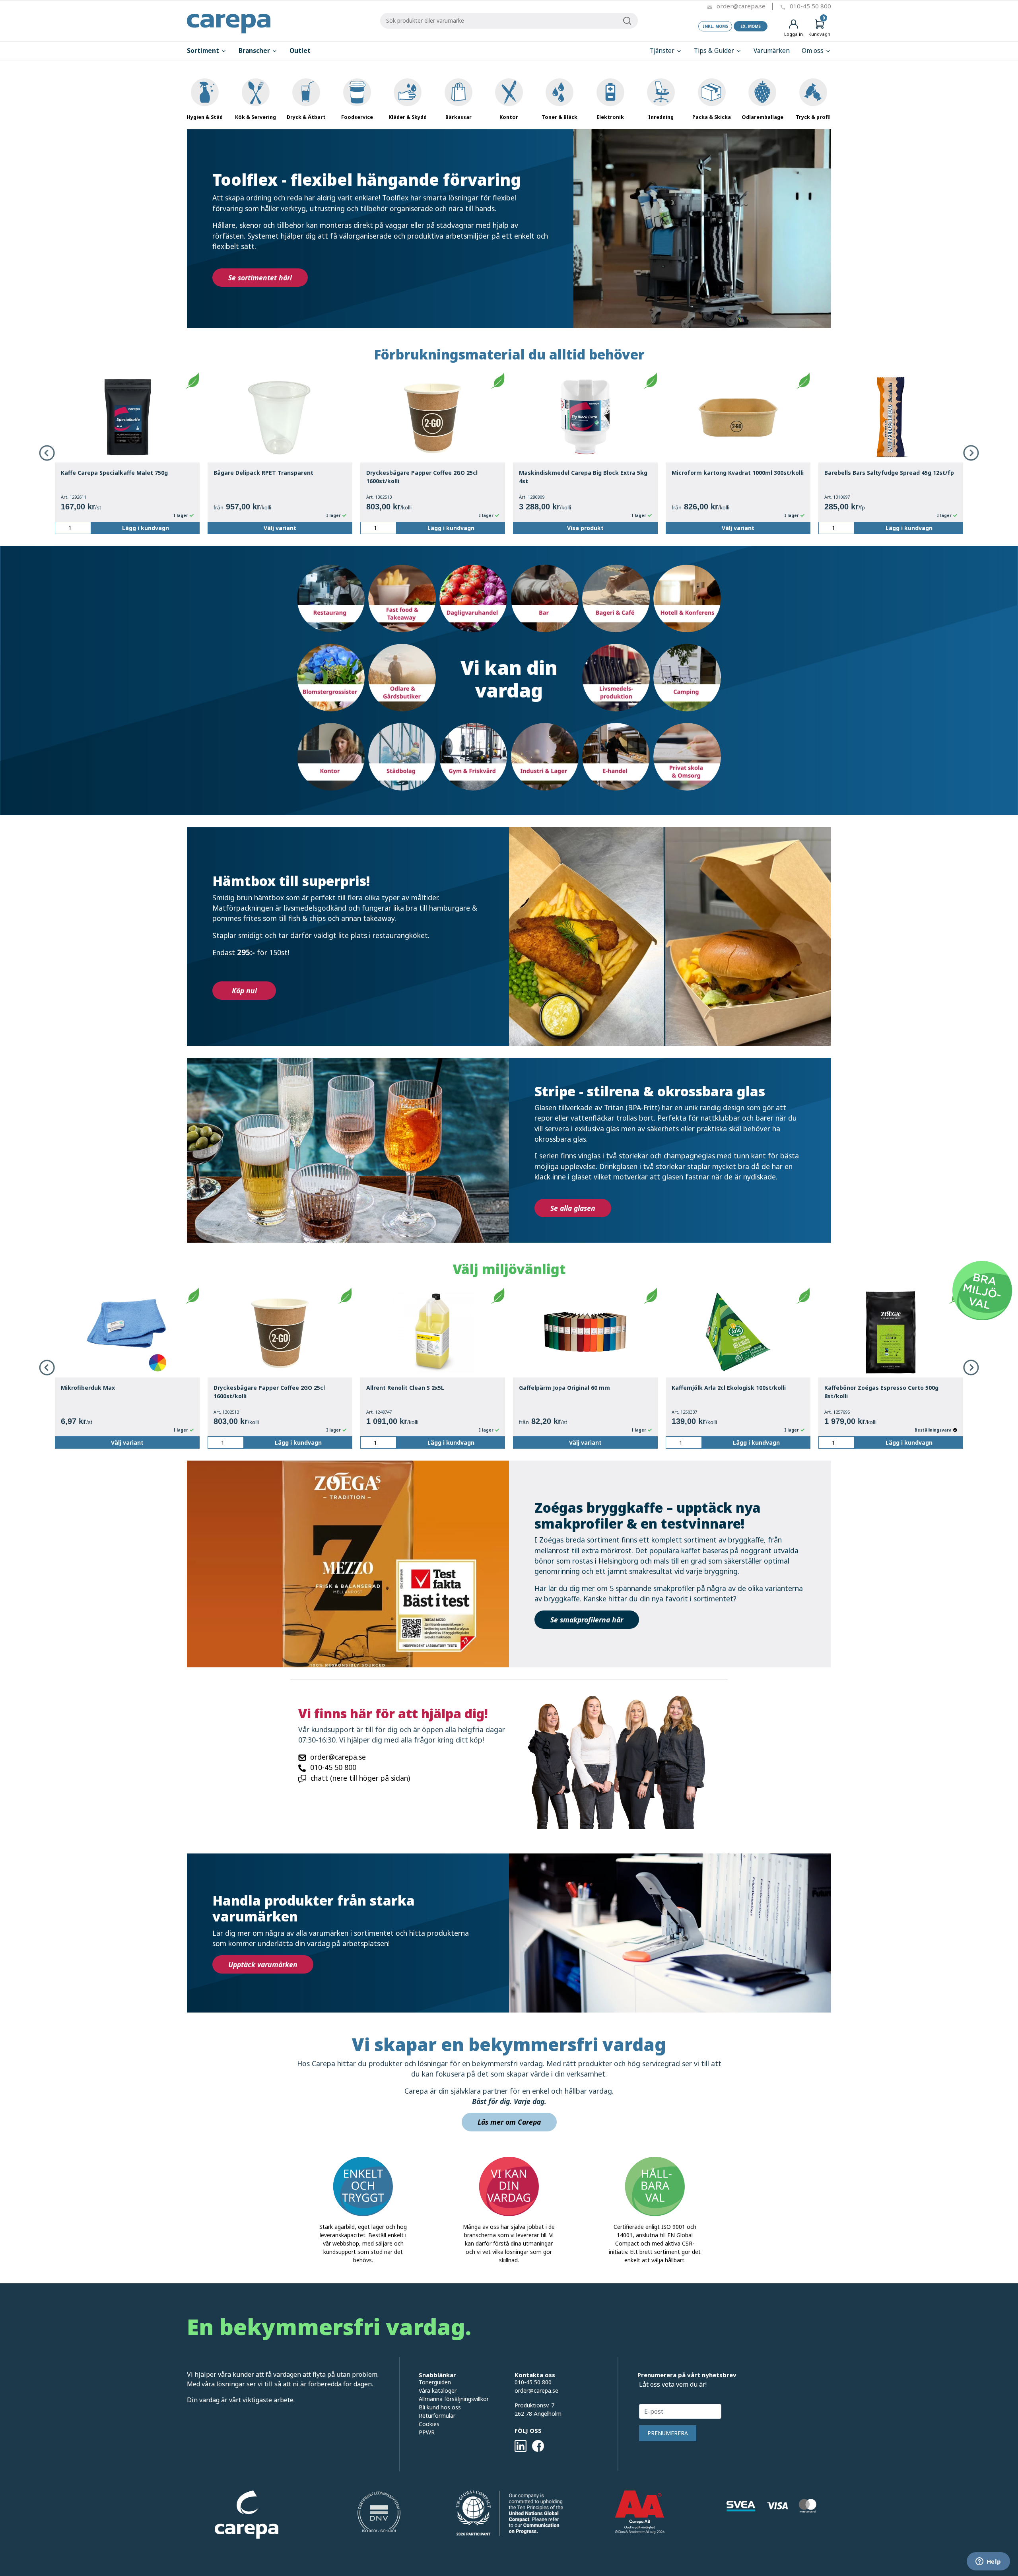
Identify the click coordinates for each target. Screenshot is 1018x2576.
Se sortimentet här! (260, 278)
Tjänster (663, 51)
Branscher (255, 51)
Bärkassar (458, 117)
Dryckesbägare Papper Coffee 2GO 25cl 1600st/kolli (422, 477)
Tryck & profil (813, 117)
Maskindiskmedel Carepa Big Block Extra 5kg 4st (583, 477)
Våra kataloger (438, 2390)
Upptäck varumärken (263, 1964)
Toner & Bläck (560, 117)
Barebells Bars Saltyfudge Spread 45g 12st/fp (889, 473)
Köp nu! (244, 991)
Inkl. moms (715, 26)
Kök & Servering (255, 117)
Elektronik (610, 117)
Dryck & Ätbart (306, 117)
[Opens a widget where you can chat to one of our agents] (988, 2562)
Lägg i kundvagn (146, 528)
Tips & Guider (715, 51)
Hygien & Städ (205, 117)
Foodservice (357, 117)
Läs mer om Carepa (509, 2122)
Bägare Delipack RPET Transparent (263, 473)
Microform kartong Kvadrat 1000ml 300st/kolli (738, 473)
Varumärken (772, 51)
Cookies (429, 2424)
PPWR (427, 2432)
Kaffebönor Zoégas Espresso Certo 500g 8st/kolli (881, 1392)
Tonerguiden (435, 2382)
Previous (47, 453)
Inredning (661, 117)
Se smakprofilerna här (587, 1620)
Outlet (300, 51)
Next (971, 453)
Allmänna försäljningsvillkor (454, 2399)
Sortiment (204, 51)
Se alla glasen (573, 1208)
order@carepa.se (741, 6)
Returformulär (437, 2416)
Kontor (509, 117)
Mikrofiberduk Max (88, 1388)
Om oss (813, 51)
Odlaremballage (763, 117)
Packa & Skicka (712, 117)
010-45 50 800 (810, 6)
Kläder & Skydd (408, 117)
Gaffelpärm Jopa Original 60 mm (564, 1388)
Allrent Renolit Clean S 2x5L (405, 1388)
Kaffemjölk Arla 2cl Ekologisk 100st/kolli (729, 1388)
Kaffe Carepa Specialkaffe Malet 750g (114, 473)
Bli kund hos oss (440, 2407)
